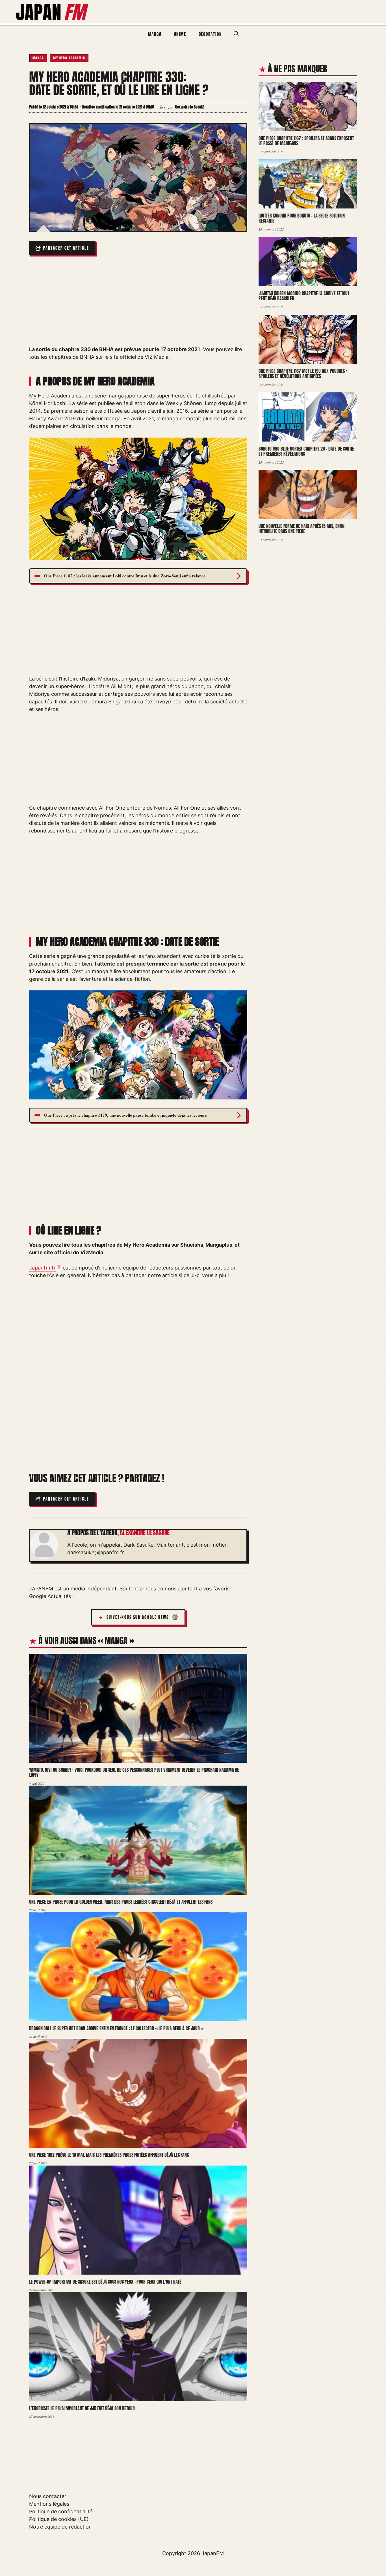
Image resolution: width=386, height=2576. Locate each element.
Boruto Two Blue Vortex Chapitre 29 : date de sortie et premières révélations (306, 451)
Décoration (210, 34)
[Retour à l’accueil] (53, 11)
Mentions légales (49, 2504)
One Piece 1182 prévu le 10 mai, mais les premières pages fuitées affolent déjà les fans (109, 2155)
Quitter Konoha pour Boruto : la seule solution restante (302, 218)
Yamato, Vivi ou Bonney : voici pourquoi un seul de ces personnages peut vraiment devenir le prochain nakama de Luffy (134, 1772)
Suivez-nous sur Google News (138, 1617)
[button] (236, 34)
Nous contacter (48, 2496)
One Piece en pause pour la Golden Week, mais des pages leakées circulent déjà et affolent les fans (121, 1902)
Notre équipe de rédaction (60, 2527)
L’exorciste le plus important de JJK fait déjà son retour (82, 2408)
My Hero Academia (69, 58)
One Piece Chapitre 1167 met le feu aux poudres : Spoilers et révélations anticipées (303, 374)
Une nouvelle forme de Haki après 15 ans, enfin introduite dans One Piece (302, 529)
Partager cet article (66, 248)
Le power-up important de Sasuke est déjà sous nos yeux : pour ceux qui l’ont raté (105, 2282)
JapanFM (213, 2553)
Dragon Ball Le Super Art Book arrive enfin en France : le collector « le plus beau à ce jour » (116, 2028)
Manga (155, 34)
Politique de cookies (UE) (59, 2519)
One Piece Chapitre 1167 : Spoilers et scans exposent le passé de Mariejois (306, 141)
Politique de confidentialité (61, 2511)
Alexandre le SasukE (145, 1533)
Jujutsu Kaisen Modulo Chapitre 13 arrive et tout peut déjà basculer (304, 296)
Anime (180, 34)
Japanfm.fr (42, 1268)
